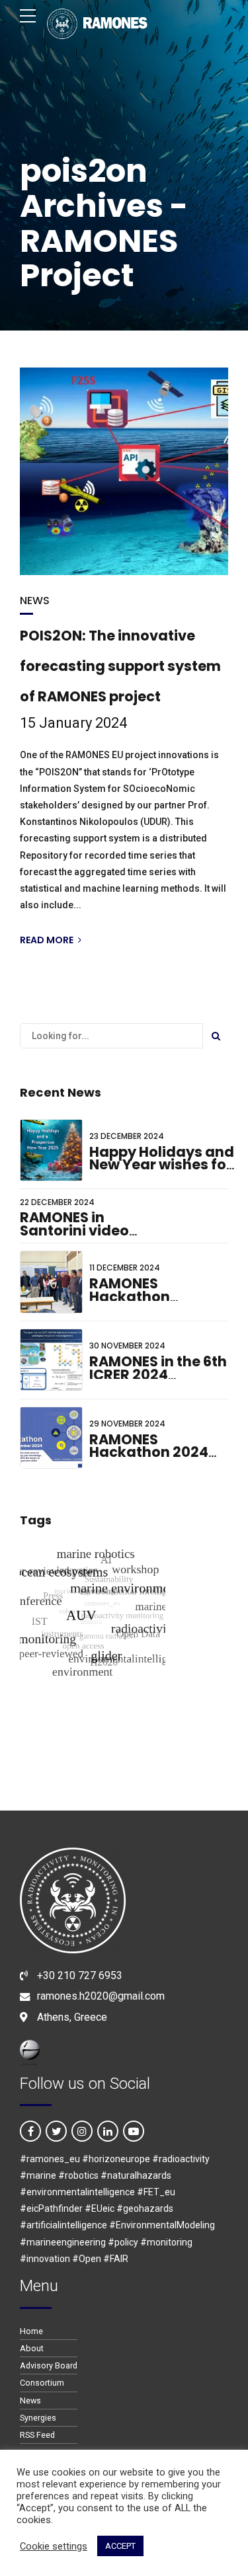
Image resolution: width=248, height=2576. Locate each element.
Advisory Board (49, 2365)
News (30, 2400)
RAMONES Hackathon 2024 (149, 1446)
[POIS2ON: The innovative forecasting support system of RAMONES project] (124, 471)
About (32, 2348)
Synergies (38, 2418)
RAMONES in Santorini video (74, 1224)
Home (31, 2331)
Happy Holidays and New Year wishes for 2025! (162, 1165)
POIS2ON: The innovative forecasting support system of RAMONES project (120, 666)
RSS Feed (37, 2435)
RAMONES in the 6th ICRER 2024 (158, 1368)
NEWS (35, 601)
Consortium (42, 2383)
